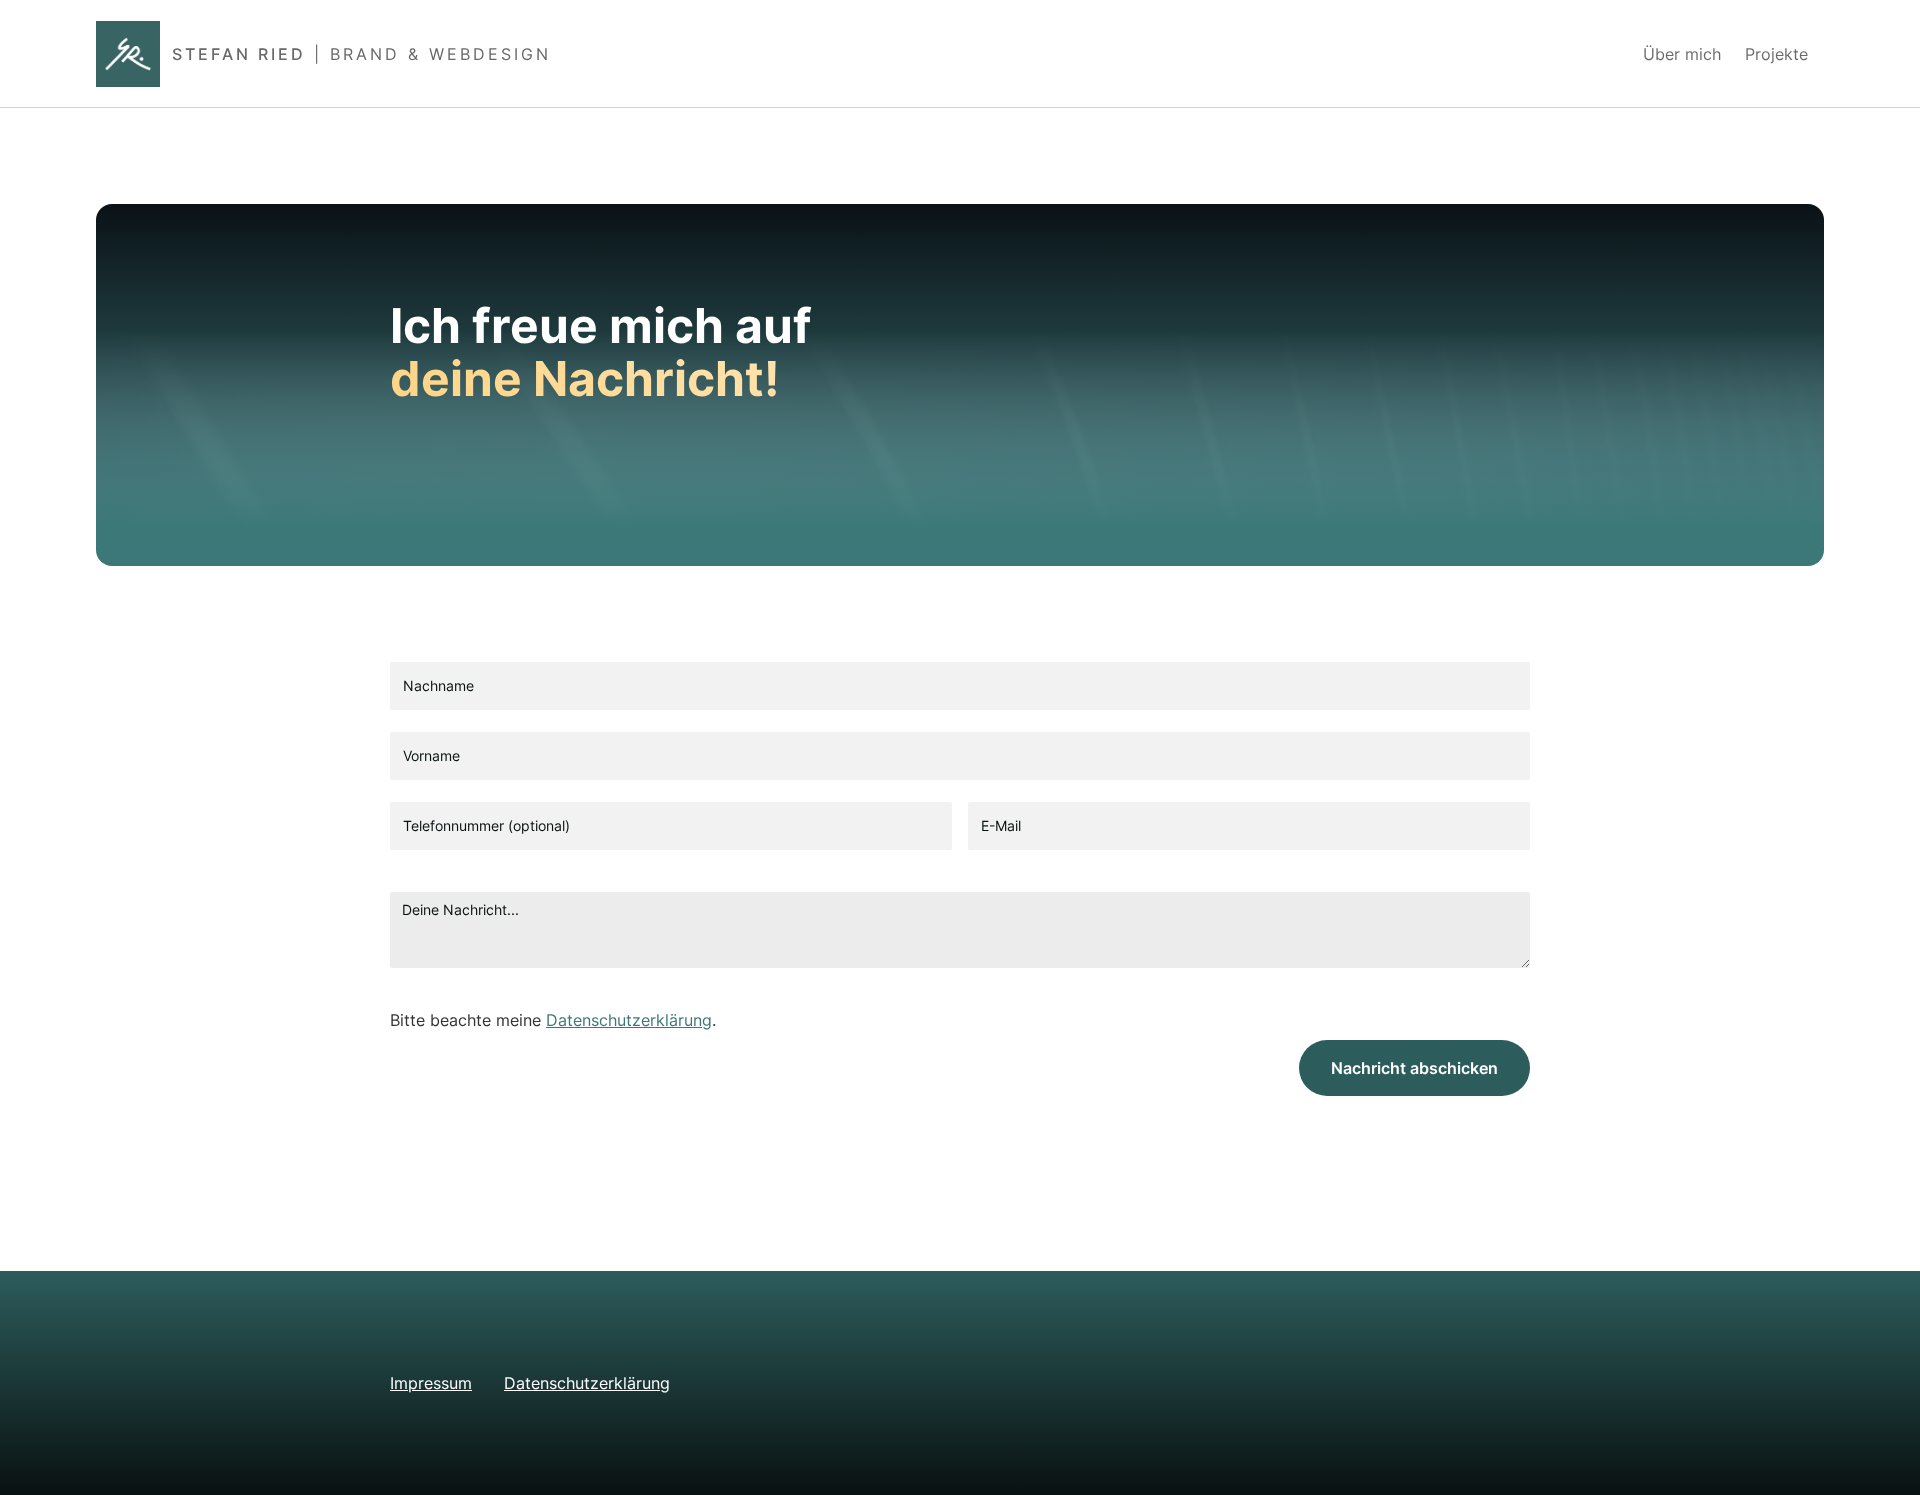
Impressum (431, 1383)
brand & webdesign (440, 54)
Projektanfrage (1546, 54)
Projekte (1776, 54)
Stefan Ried (239, 54)
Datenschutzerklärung (629, 1020)
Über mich (1682, 54)
